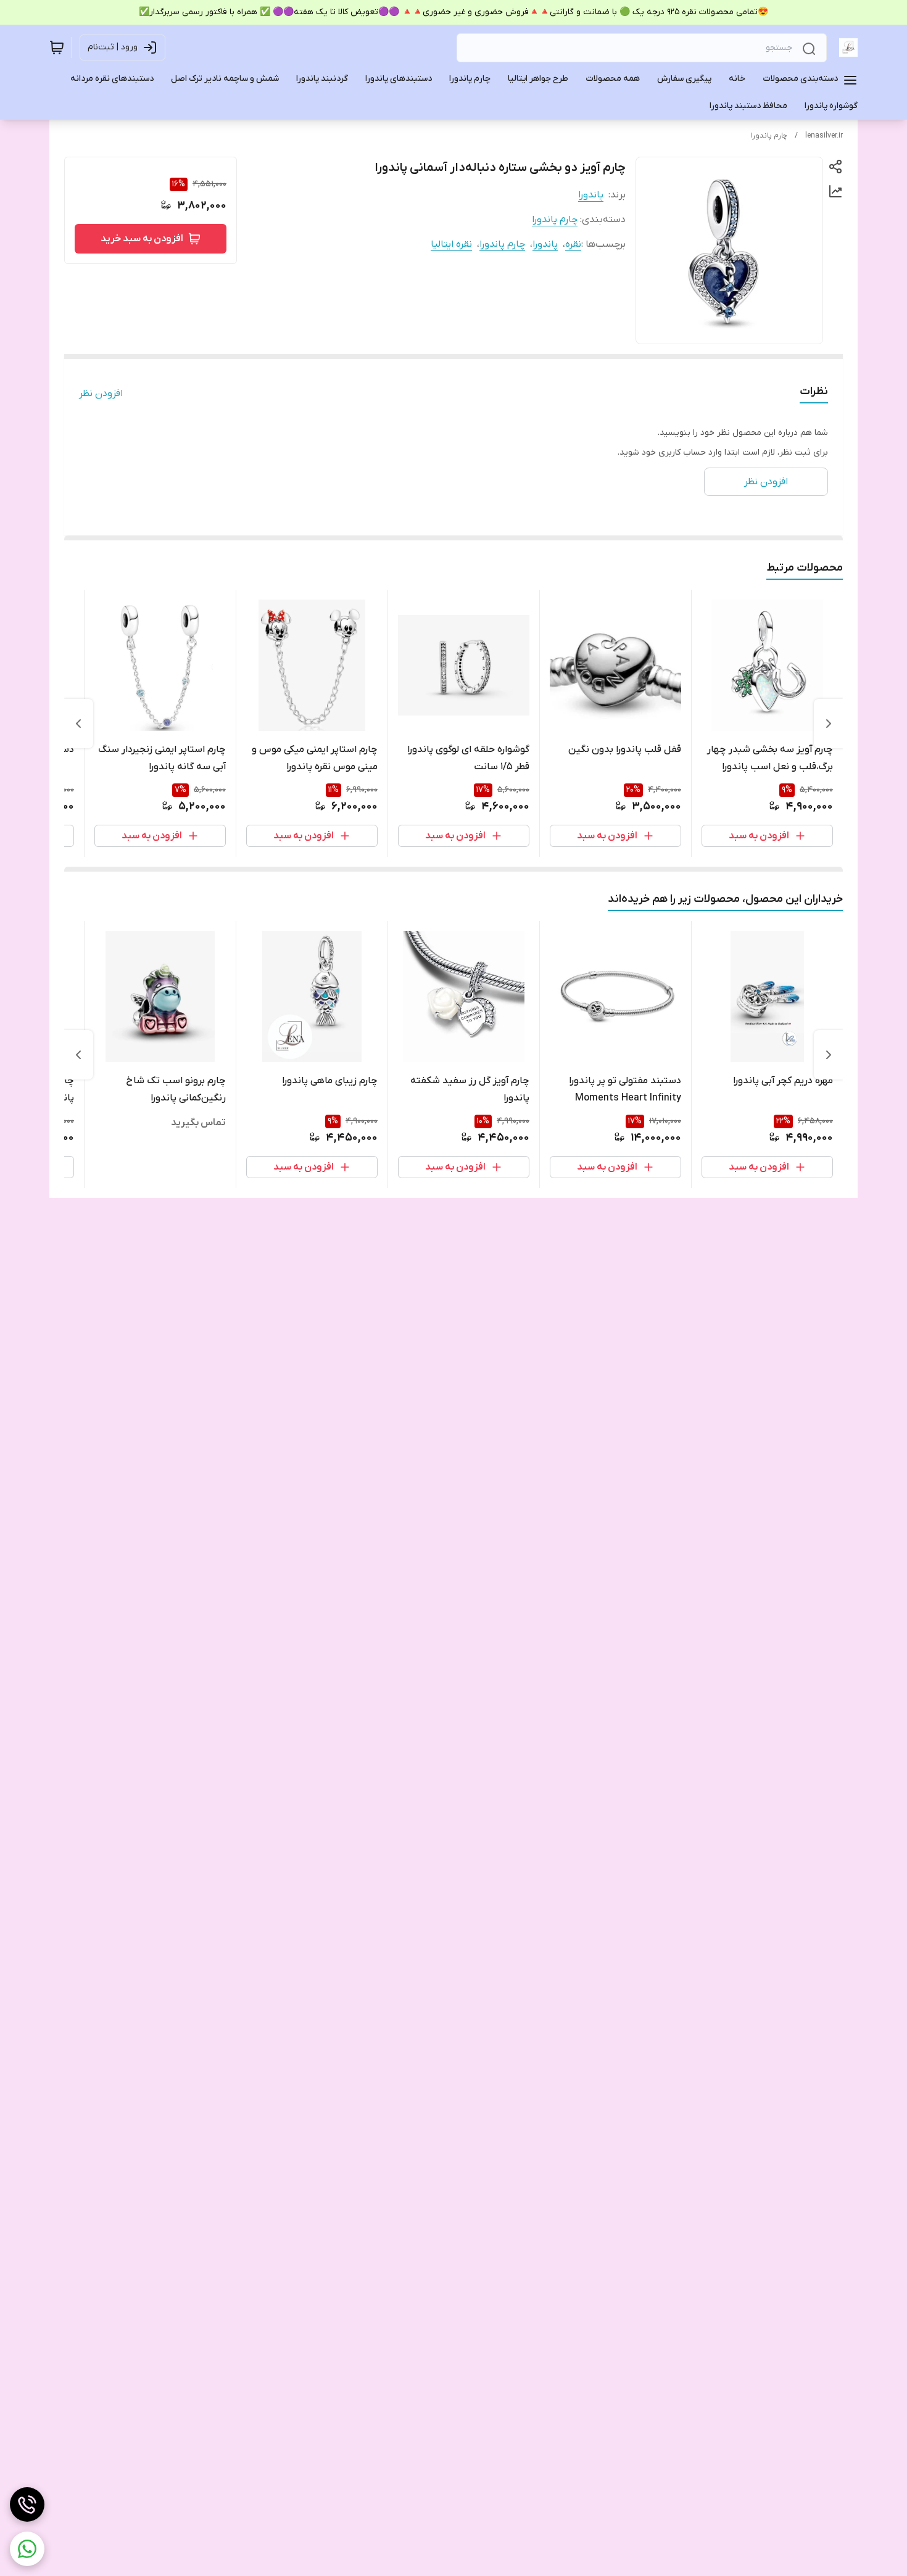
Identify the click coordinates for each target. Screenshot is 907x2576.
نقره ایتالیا (451, 244)
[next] (78, 724)
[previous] (829, 724)
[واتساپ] (27, 2549)
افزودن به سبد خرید (142, 239)
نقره (573, 244)
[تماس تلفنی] (27, 2504)
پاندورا (591, 195)
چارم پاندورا (769, 136)
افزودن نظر (101, 394)
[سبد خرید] (57, 47)
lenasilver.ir (824, 136)
